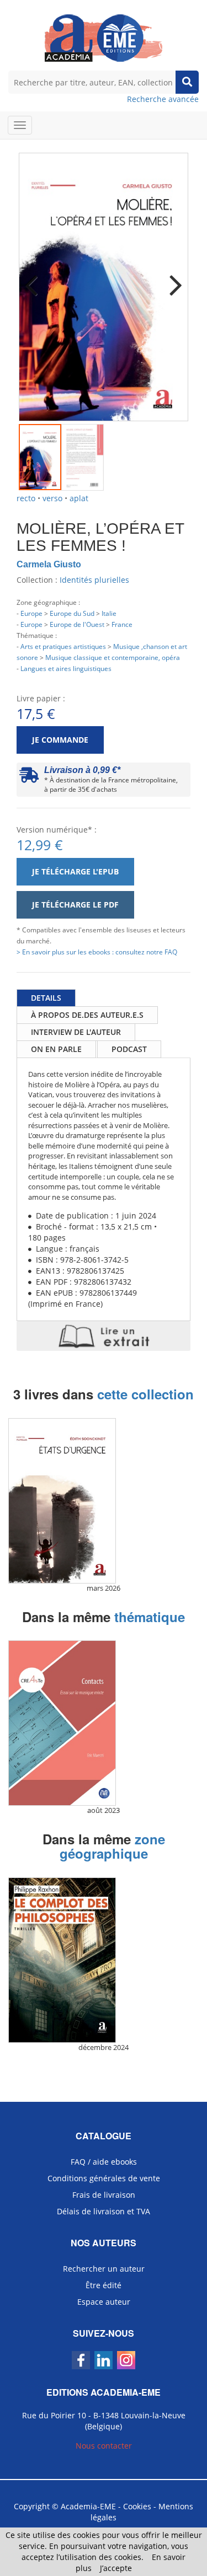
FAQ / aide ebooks (104, 2162)
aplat (79, 498)
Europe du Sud (72, 613)
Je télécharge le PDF (75, 905)
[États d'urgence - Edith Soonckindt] (104, 1501)
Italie (109, 613)
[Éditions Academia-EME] (104, 37)
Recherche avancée (163, 99)
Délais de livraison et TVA (104, 2211)
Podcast (129, 1049)
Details (46, 998)
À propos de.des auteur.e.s (87, 1015)
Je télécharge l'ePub (75, 871)
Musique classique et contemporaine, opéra (113, 657)
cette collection (145, 1394)
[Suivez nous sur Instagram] (126, 2360)
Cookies (137, 2506)
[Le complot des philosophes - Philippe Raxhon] (104, 1960)
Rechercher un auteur (104, 2269)
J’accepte (116, 2568)
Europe (31, 613)
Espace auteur (104, 2302)
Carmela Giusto (49, 564)
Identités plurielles (94, 580)
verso (52, 498)
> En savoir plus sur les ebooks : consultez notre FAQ (97, 952)
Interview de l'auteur (76, 1032)
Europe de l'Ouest (77, 624)
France (122, 624)
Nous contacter (104, 2446)
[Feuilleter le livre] (104, 1336)
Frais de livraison (104, 2195)
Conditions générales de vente (104, 2178)
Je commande (60, 740)
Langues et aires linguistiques (66, 668)
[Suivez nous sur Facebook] (81, 2360)
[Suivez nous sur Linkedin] (104, 2360)
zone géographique (112, 1846)
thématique (150, 1617)
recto (26, 498)
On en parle (56, 1049)
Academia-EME (88, 2506)
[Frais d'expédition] (29, 778)
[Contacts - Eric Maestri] (104, 1723)
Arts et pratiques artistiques (63, 646)
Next (172, 278)
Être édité (104, 2285)
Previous (35, 278)
